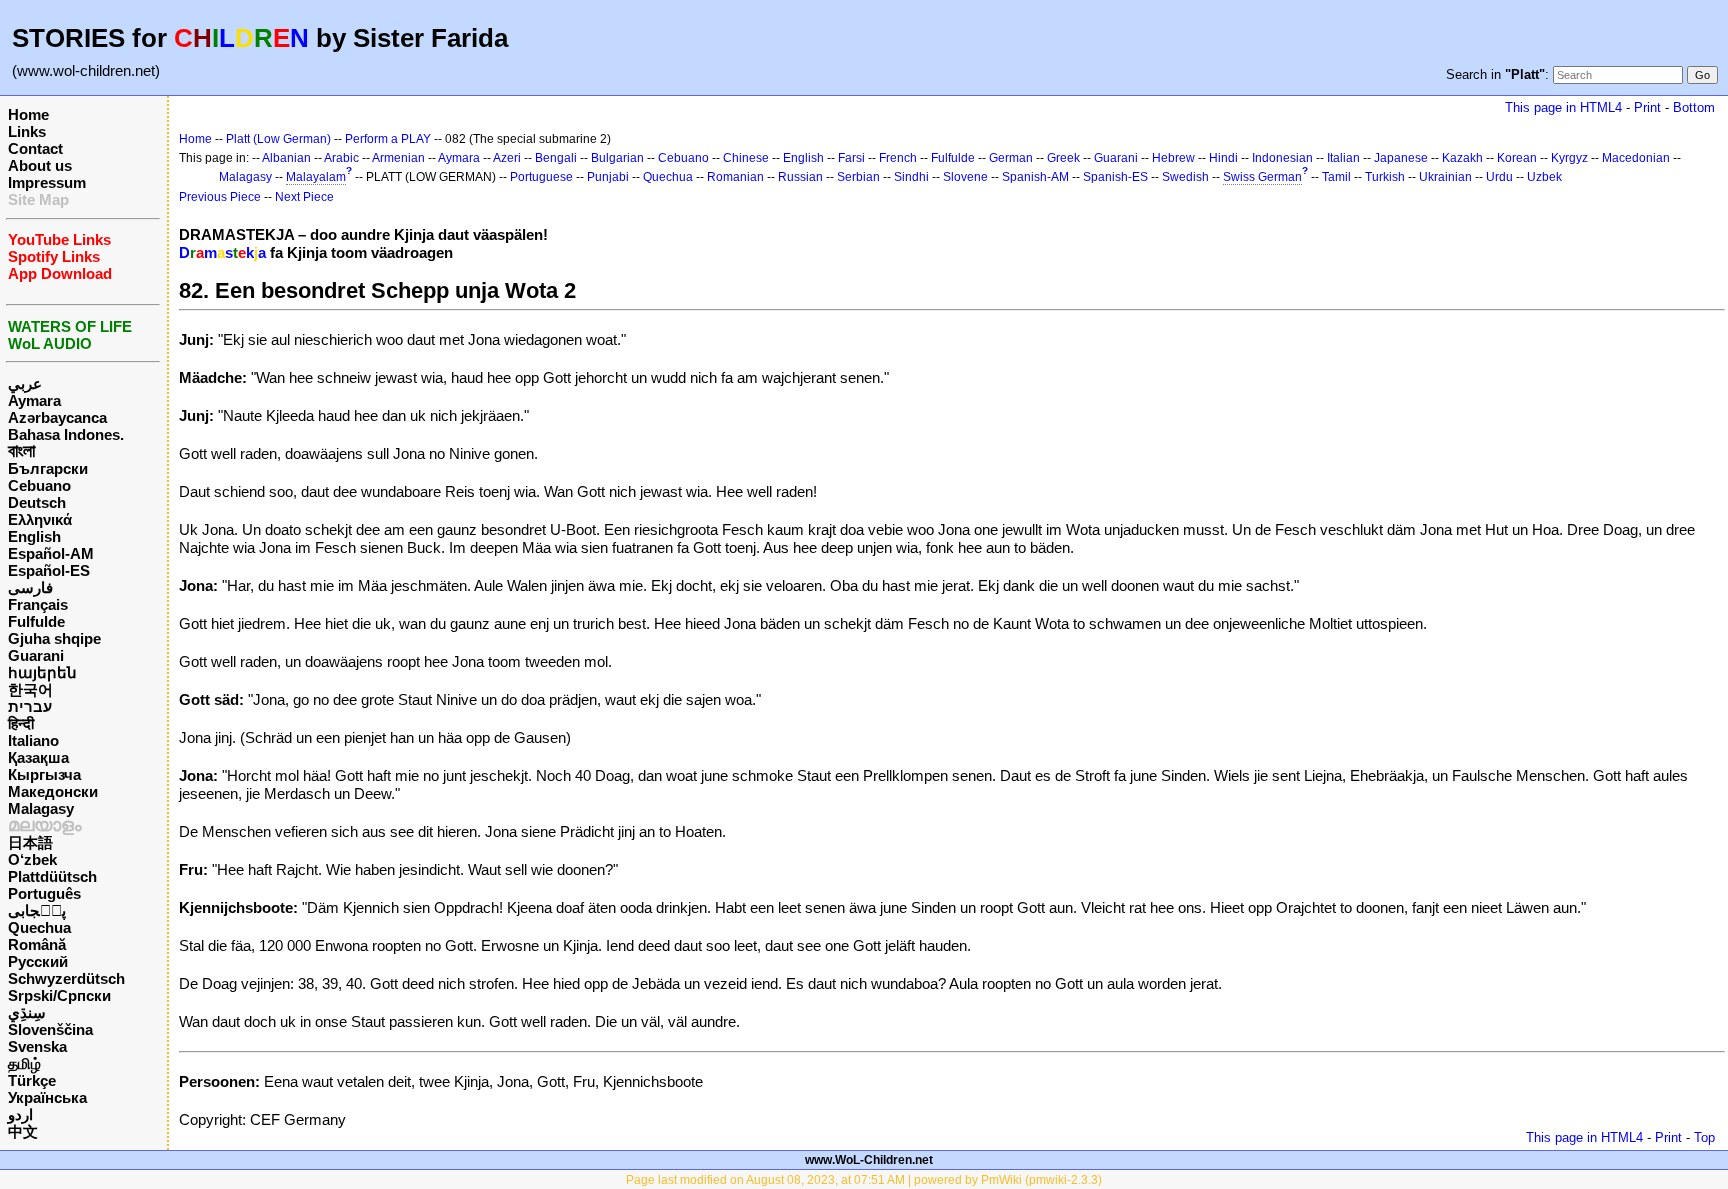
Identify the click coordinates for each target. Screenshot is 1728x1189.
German (1011, 158)
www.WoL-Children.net (869, 1160)
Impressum (47, 182)
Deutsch (37, 502)
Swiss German (1262, 177)
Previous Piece (220, 197)
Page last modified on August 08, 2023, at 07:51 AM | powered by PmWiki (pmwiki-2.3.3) (864, 1180)
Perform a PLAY (388, 139)
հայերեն (42, 672)
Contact (35, 148)
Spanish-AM (1035, 177)
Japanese (1401, 158)
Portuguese (541, 177)
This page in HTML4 (1563, 107)
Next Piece (304, 197)
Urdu (1499, 177)
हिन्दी (21, 723)
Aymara (34, 400)
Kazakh (1462, 158)
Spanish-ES (1115, 177)
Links (27, 131)
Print (1647, 107)
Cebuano (39, 485)
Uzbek (1544, 177)
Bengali (556, 158)
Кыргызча (44, 774)
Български (48, 468)
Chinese (746, 158)
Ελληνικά (40, 519)
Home (28, 114)
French (898, 158)
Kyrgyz (1569, 158)
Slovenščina (50, 1029)
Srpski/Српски (59, 995)
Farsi (851, 158)
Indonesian (1282, 158)
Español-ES (49, 570)
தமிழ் (24, 1063)
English (34, 536)
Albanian (286, 158)
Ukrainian (1445, 177)
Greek (1063, 158)
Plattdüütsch (52, 876)
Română (37, 944)
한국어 (30, 689)
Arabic (341, 158)
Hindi (1223, 158)
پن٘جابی (37, 910)
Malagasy (41, 808)
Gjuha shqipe (54, 638)
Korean (1517, 158)
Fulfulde (36, 621)
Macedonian (1636, 158)
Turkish (1385, 177)
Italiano (33, 740)
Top (1704, 1137)
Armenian (398, 158)
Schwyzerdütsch (66, 978)
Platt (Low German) (278, 139)
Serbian (858, 177)
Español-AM (51, 553)
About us (40, 165)
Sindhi (911, 177)
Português (44, 893)
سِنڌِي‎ (27, 1012)
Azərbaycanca (57, 417)
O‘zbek (32, 859)
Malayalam (316, 177)
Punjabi (608, 177)
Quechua (39, 927)
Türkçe (32, 1080)
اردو (20, 1114)
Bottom (1694, 107)
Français (38, 604)
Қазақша (38, 757)
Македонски (53, 791)
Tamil (1336, 177)
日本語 (30, 842)
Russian (800, 177)
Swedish (1185, 177)
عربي (25, 383)
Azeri (507, 158)
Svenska (37, 1046)
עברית (30, 706)
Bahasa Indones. (66, 434)
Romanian (735, 177)
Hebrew (1173, 158)
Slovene (965, 177)
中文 (23, 1131)
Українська (47, 1097)
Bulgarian (617, 158)
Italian (1343, 158)
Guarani (36, 655)
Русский (38, 961)
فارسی (30, 587)
